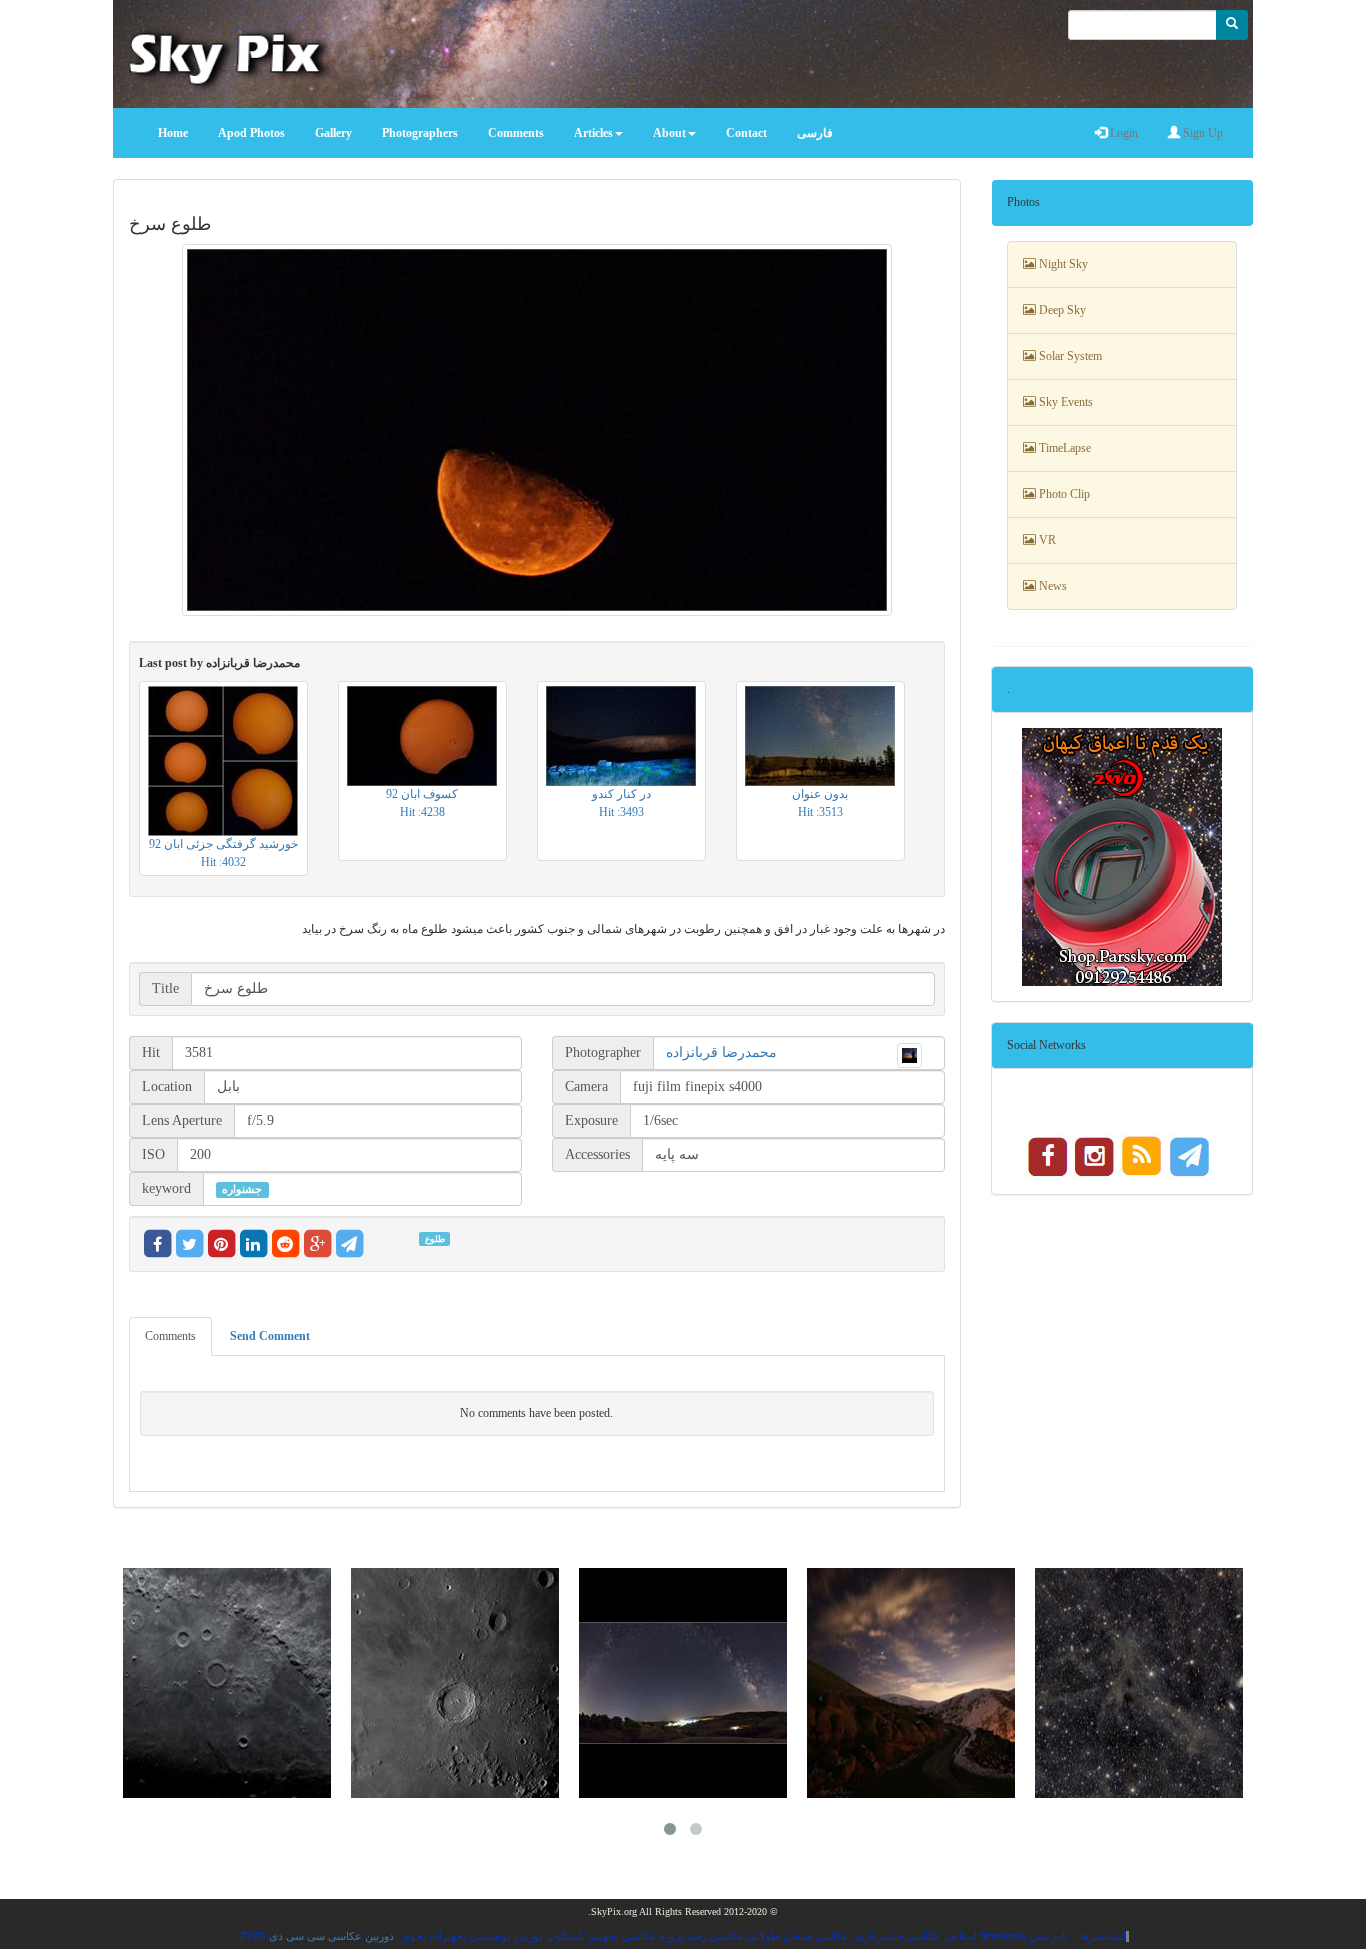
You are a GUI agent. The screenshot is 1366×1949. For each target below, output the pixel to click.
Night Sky (1062, 264)
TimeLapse (1063, 448)
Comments (170, 1336)
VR (1046, 540)
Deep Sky (1061, 310)
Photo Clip (1063, 494)
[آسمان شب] (683, 1683)
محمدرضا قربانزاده (721, 1052)
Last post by (219, 663)
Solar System (1069, 356)
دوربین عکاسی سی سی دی (331, 1936)
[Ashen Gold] (1139, 1683)
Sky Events (1064, 402)
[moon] (227, 1683)
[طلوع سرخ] (537, 430)
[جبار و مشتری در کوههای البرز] (911, 1683)
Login (1122, 133)
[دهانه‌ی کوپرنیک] (455, 1683)
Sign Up (1201, 133)
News (1051, 586)
